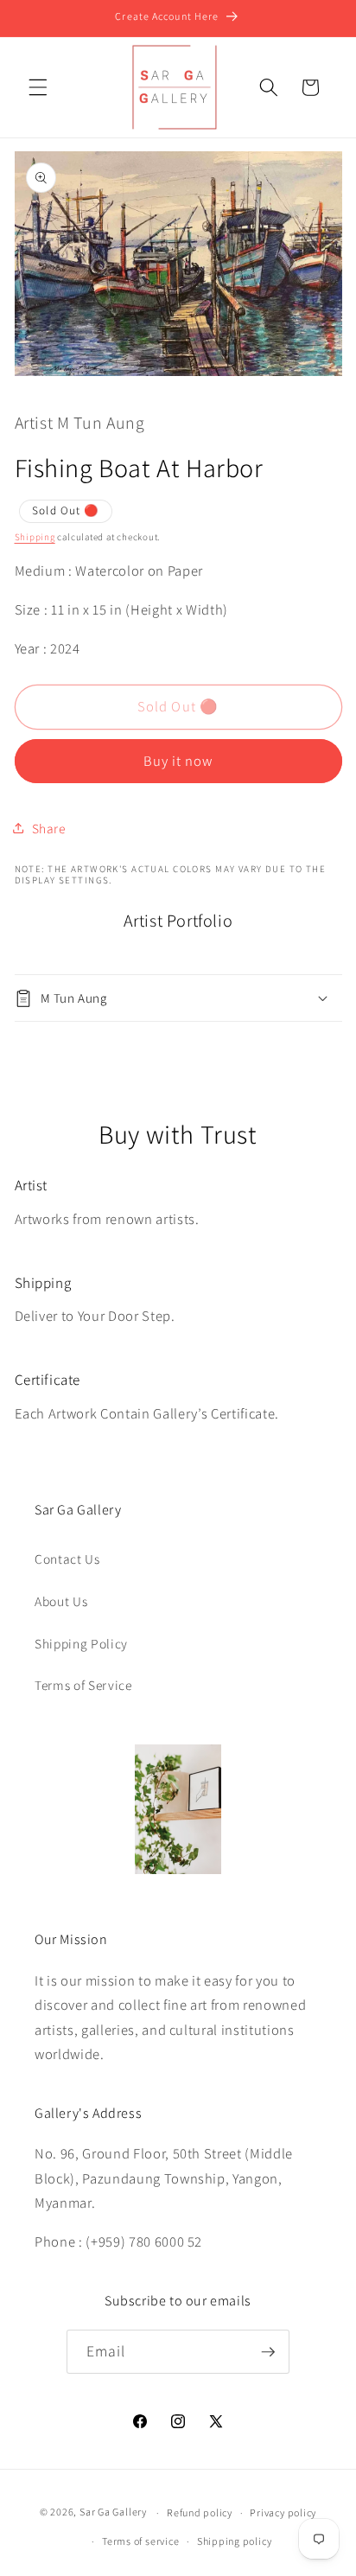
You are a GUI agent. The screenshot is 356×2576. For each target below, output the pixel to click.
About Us (61, 1601)
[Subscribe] (268, 2352)
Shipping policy (235, 2541)
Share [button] (49, 828)
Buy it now (178, 761)
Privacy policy (283, 2512)
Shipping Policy (81, 1643)
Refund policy (200, 2512)
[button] (38, 87)
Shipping (35, 537)
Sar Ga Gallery (113, 2512)
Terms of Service (83, 1685)
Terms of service (140, 2541)
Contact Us (67, 1559)
